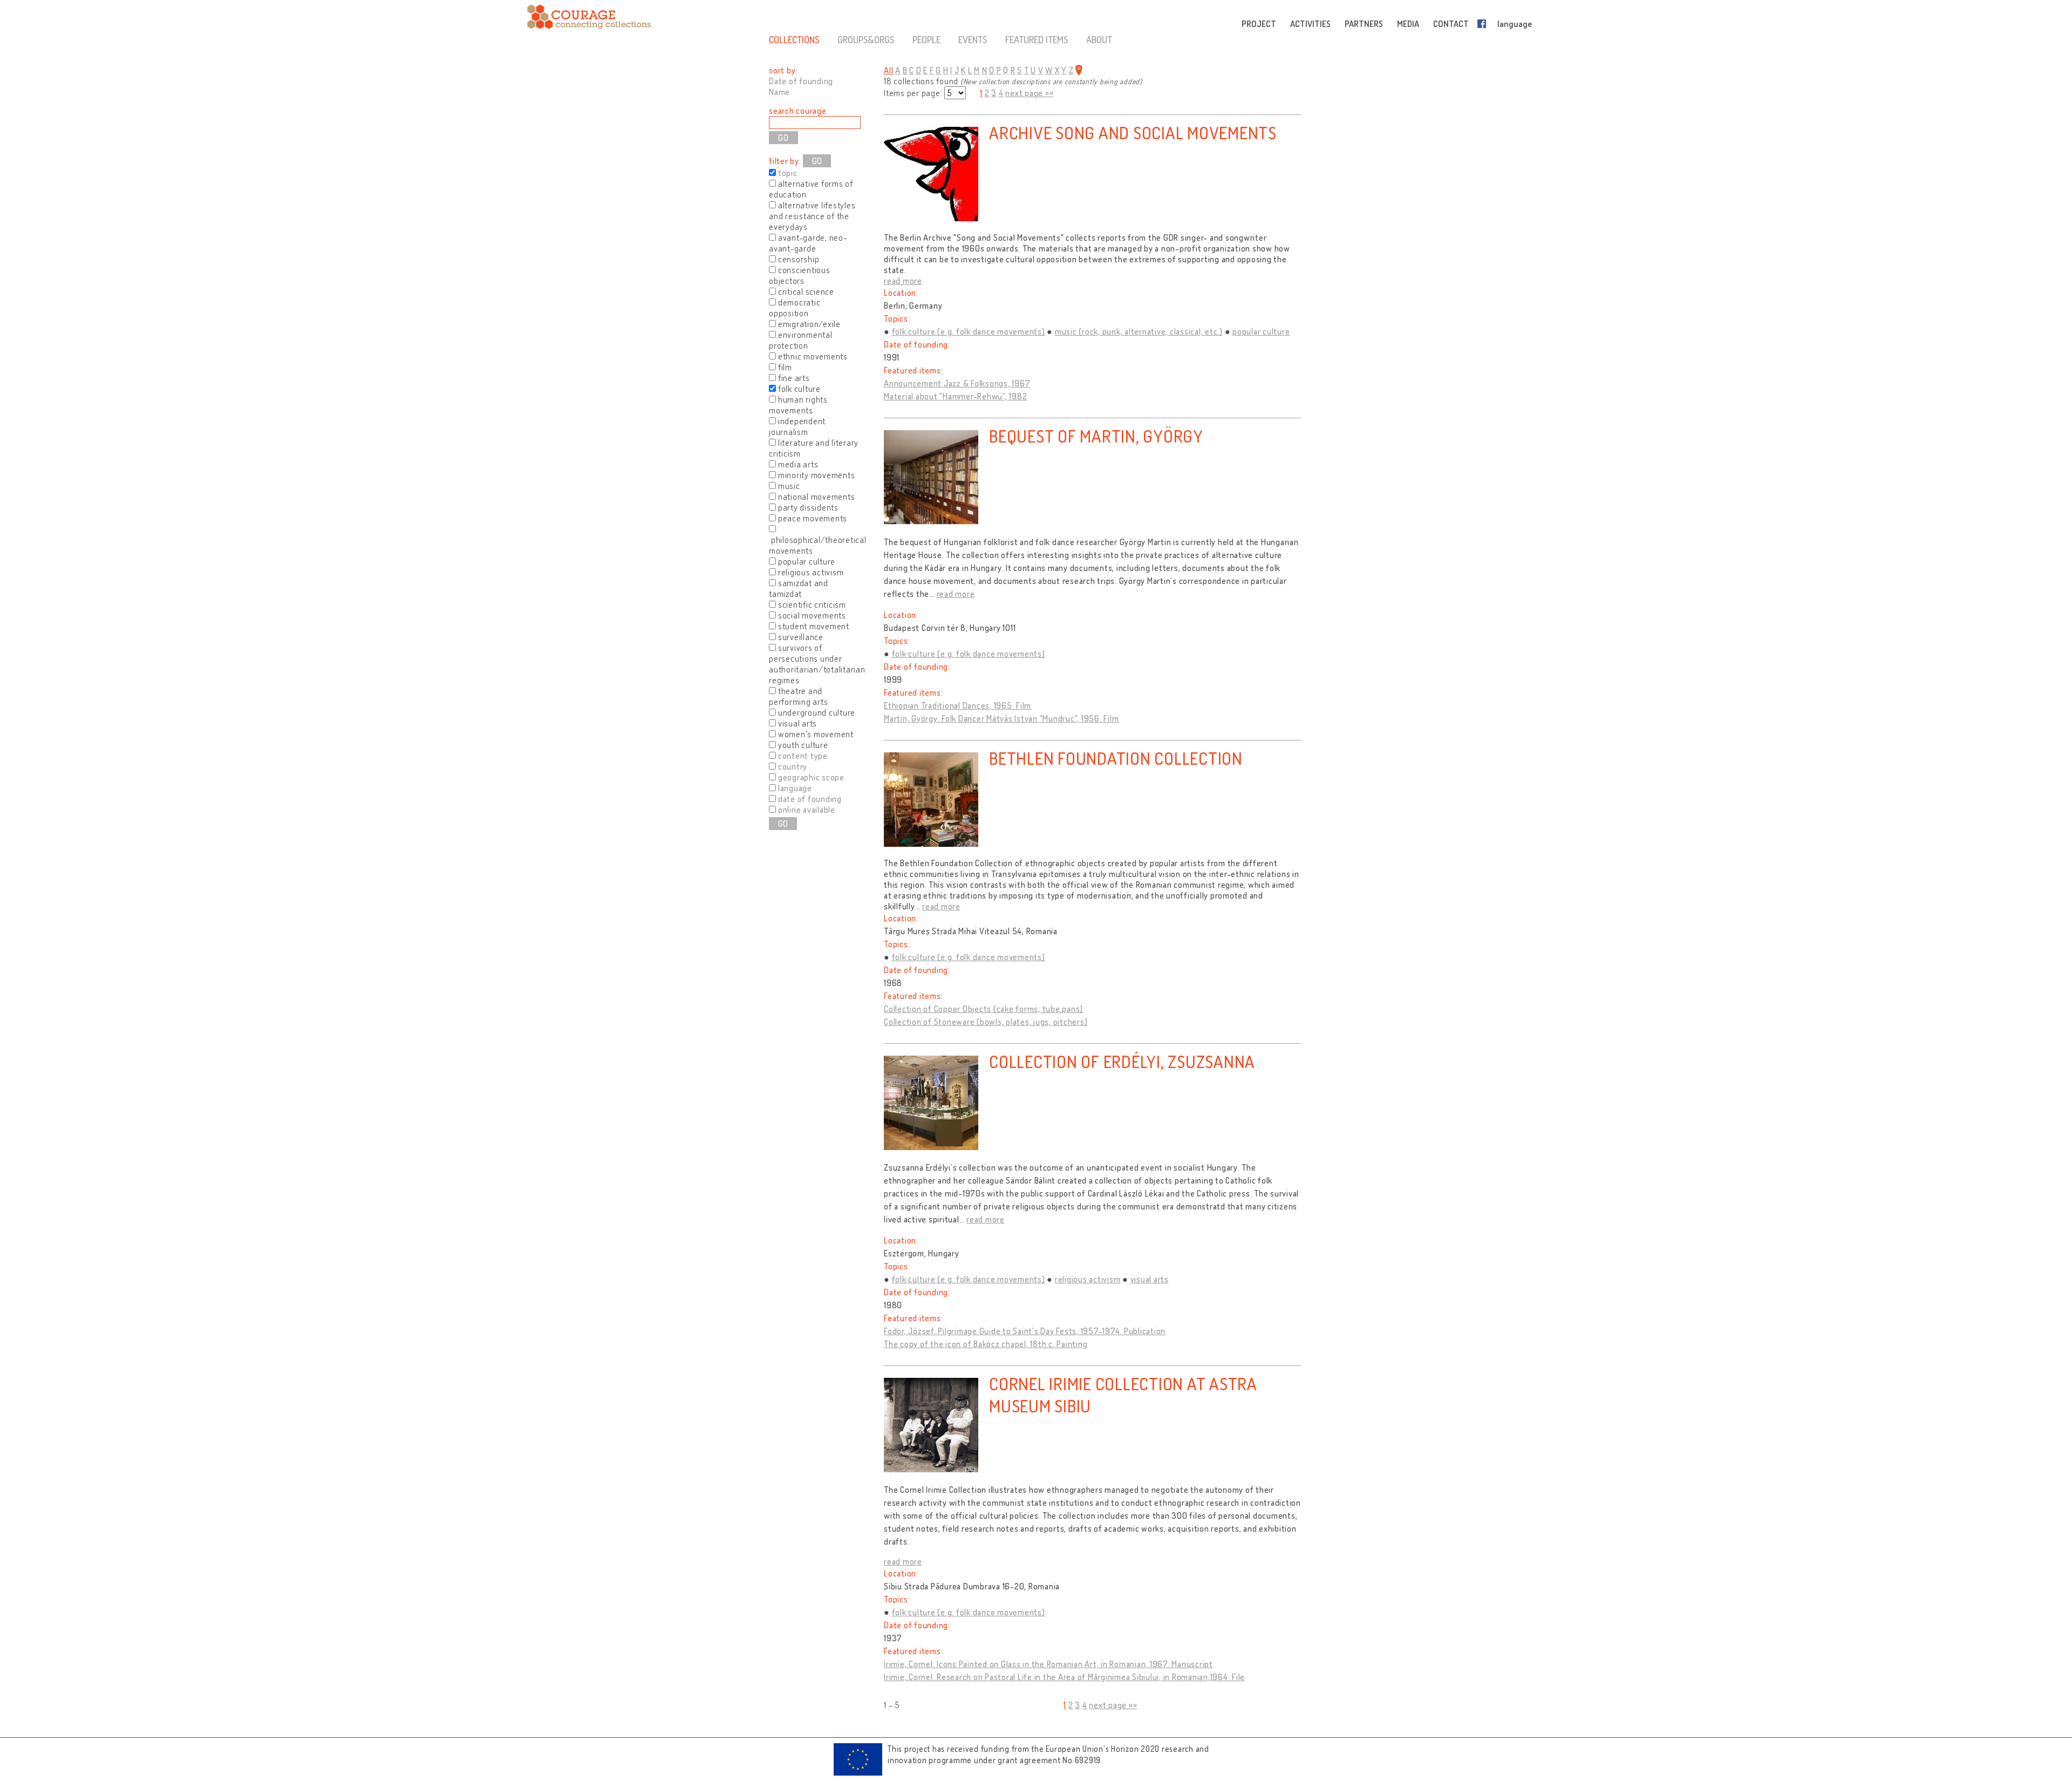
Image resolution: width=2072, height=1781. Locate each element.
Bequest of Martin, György (1096, 436)
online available (807, 810)
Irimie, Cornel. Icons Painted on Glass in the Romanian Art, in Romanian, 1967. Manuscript (1048, 1664)
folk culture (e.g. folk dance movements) (969, 331)
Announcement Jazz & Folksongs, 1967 (957, 383)
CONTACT (1451, 24)
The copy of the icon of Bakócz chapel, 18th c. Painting (986, 1344)
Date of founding (801, 81)
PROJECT (1259, 24)
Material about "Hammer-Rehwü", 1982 (955, 396)
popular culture (1261, 331)
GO (817, 161)
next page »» (1029, 93)
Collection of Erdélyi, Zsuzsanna (1122, 1061)
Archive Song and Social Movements (1133, 132)
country (793, 766)
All (888, 70)
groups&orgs (866, 39)
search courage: (799, 111)
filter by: (785, 161)
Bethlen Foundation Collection (1116, 758)
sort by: (783, 70)
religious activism (1088, 1279)
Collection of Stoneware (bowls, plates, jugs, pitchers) (986, 1022)
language (1515, 24)
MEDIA (1408, 24)
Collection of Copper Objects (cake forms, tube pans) (983, 1009)
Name (779, 92)
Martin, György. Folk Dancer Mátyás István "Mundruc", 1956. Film (1001, 718)
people (926, 39)
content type (803, 756)
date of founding (810, 799)
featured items (1037, 39)
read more (903, 281)
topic (788, 173)
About (1099, 39)
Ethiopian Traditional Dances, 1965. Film (957, 705)
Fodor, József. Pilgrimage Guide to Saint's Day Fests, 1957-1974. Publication (1025, 1331)
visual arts (1150, 1279)
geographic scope (811, 777)
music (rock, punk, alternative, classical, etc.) (1139, 331)
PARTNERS (1364, 24)
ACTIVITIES (1310, 24)
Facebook (1484, 24)
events (973, 39)
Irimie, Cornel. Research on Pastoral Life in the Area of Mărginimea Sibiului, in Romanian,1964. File (1064, 1677)
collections (794, 39)
